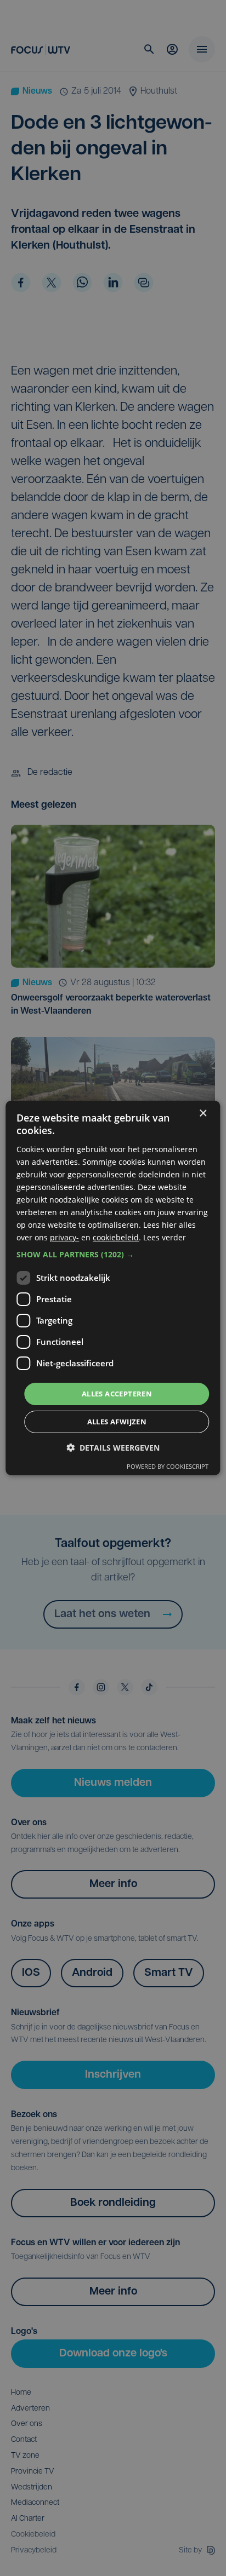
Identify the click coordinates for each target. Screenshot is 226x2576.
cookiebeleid (116, 1237)
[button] (113, 1254)
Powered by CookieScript (168, 1466)
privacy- (64, 1237)
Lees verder (165, 1237)
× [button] (203, 1114)
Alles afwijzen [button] (117, 1422)
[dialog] (113, 1288)
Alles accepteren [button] (117, 1393)
